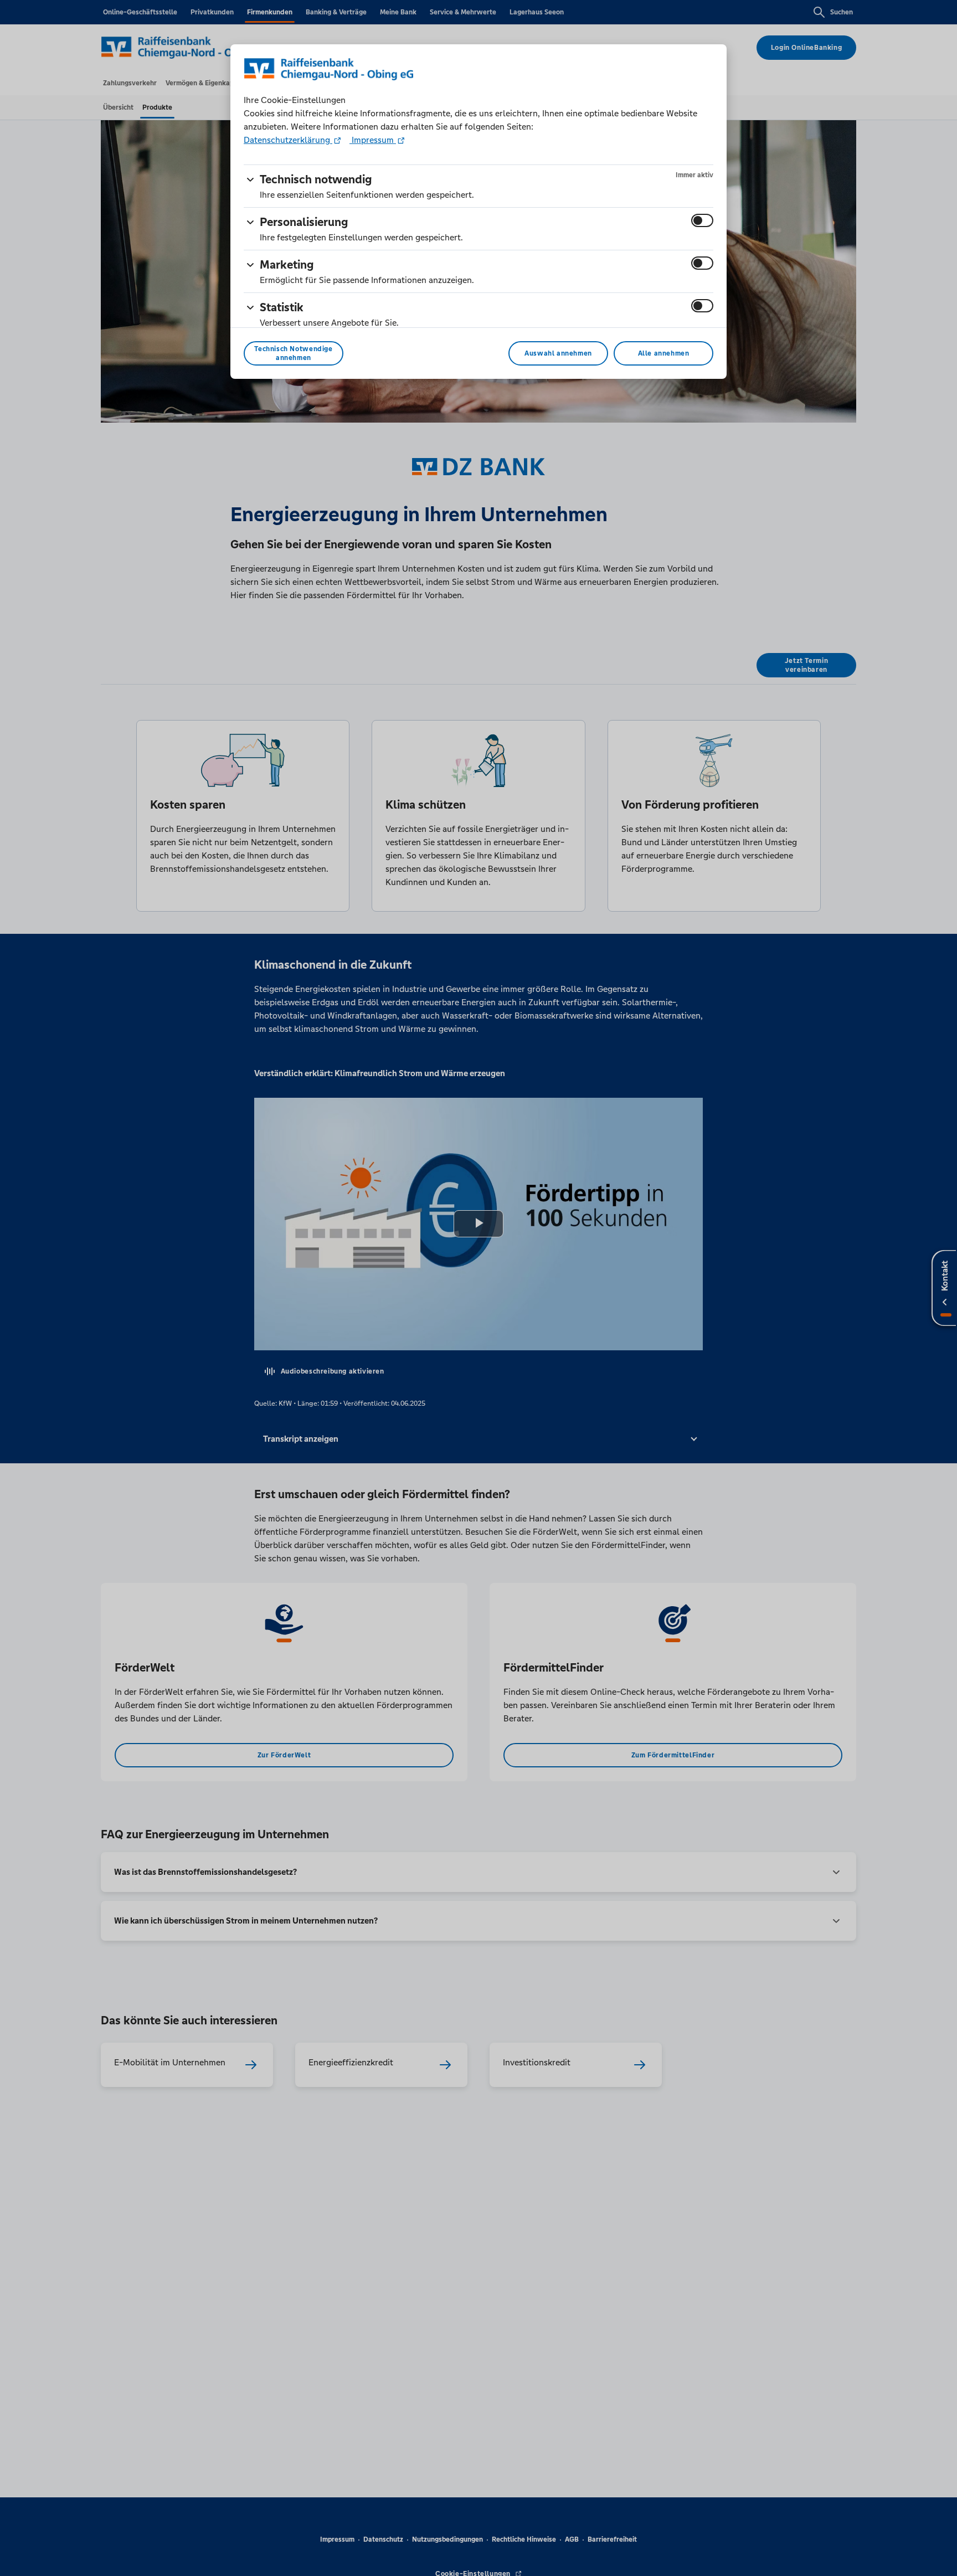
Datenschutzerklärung (288, 140)
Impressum (373, 140)
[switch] (702, 220)
